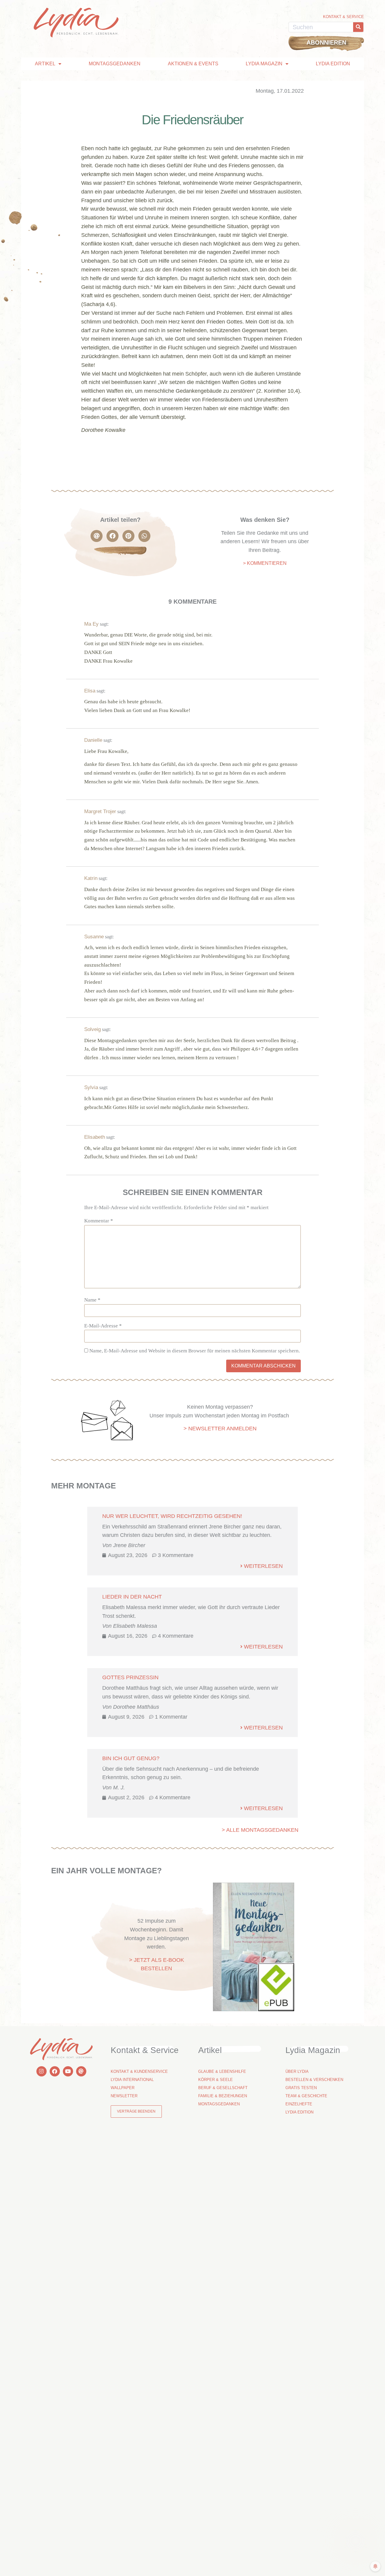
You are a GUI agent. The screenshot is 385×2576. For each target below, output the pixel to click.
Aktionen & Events (193, 64)
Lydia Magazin (264, 64)
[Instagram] (42, 2071)
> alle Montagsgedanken (260, 1830)
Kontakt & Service (343, 17)
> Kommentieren (265, 563)
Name (92, 1300)
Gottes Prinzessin (130, 1677)
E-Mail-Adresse (103, 1326)
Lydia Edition (333, 64)
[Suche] (358, 27)
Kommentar (99, 1221)
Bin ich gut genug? (131, 1758)
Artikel (45, 64)
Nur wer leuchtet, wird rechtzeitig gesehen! (172, 1516)
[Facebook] (55, 2071)
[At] (81, 2071)
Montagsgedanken (115, 64)
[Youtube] (68, 2071)
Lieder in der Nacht (132, 1597)
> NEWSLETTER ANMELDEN (220, 1429)
